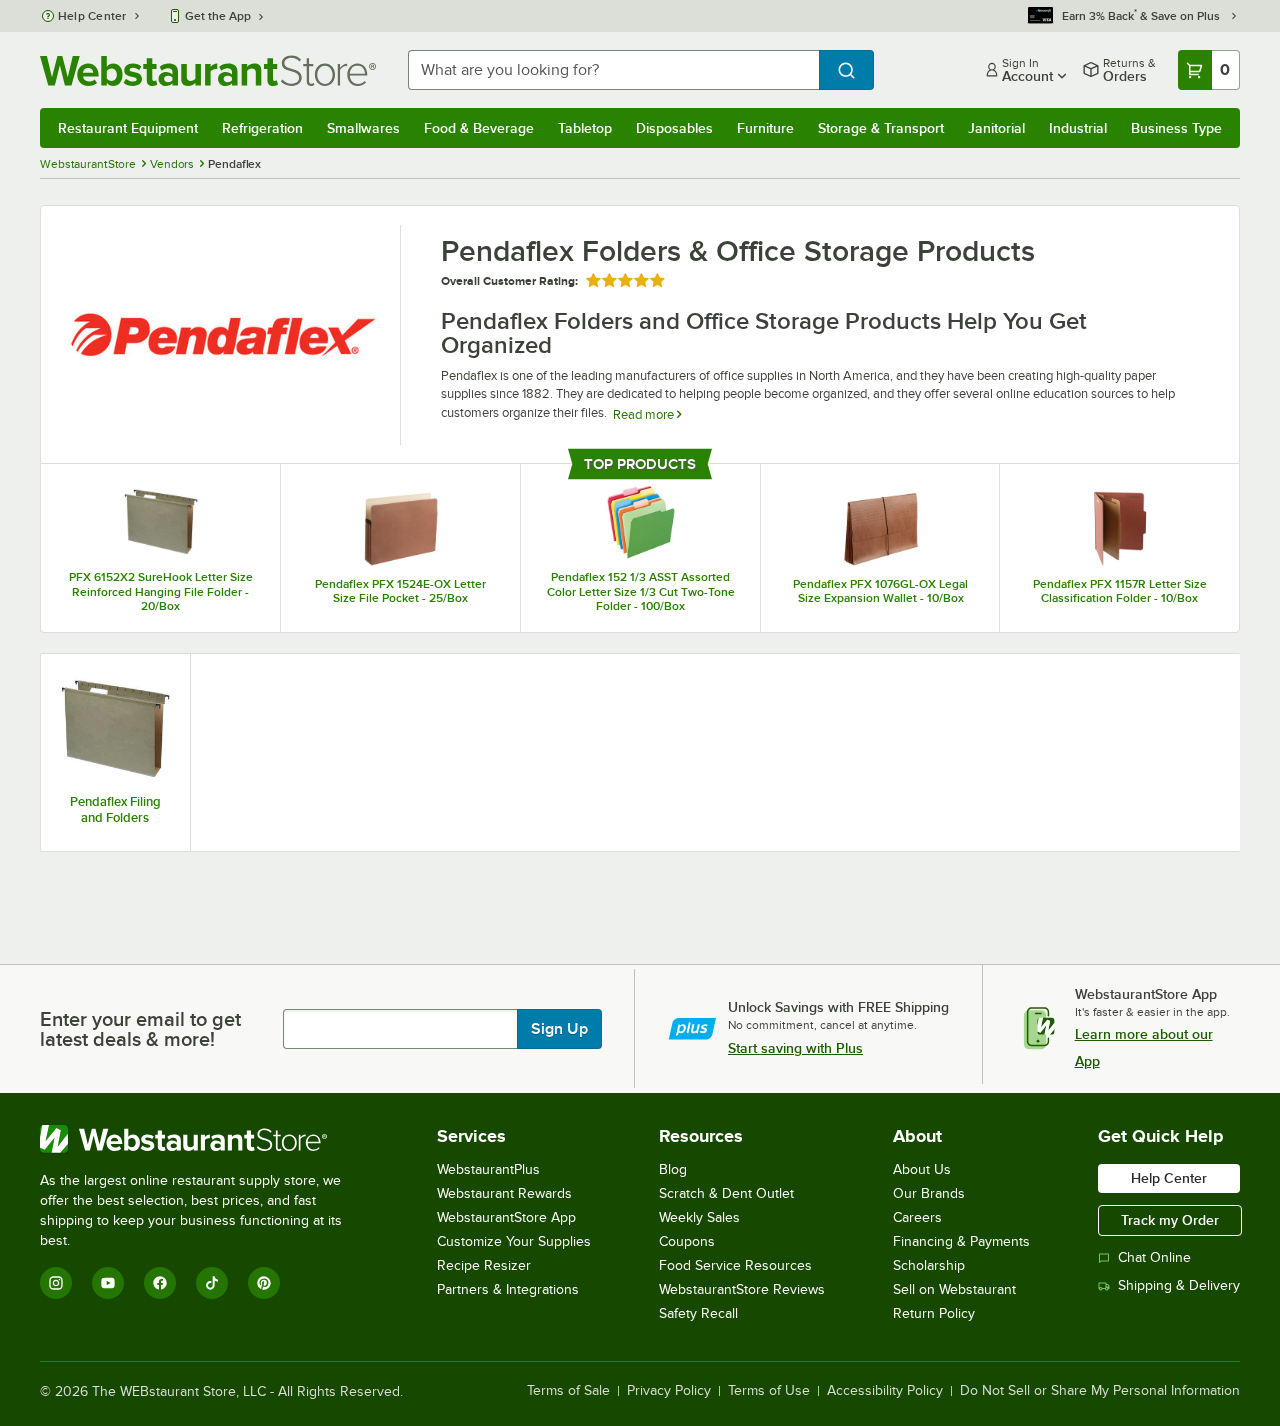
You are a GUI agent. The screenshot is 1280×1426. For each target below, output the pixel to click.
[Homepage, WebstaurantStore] (208, 70)
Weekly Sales (699, 1217)
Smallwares (363, 128)
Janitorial (996, 128)
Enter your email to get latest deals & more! (140, 1029)
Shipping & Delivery (1179, 1285)
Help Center (92, 16)
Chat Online (1154, 1257)
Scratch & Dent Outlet (726, 1193)
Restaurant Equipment (128, 128)
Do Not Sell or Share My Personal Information (1100, 1391)
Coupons (687, 1241)
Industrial (1078, 128)
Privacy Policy (669, 1391)
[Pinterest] (264, 1283)
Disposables (674, 128)
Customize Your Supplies (514, 1241)
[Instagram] (56, 1283)
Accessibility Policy (885, 1391)
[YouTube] (108, 1283)
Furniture (765, 128)
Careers (917, 1217)
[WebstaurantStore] (204, 1139)
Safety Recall (698, 1313)
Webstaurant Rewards (504, 1193)
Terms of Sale (568, 1391)
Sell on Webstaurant (954, 1289)
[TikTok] (212, 1283)
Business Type (1176, 128)
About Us (922, 1169)
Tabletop (585, 128)
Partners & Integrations (508, 1289)
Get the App (218, 16)
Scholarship (929, 1265)
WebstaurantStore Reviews (742, 1289)
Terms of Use (769, 1391)
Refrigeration (262, 128)
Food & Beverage (479, 128)
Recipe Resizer (484, 1265)
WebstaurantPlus (488, 1169)
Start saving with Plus (795, 1048)
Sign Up (559, 1029)
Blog (673, 1169)
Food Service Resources (735, 1265)
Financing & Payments (961, 1241)
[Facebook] (160, 1283)
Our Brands (929, 1193)
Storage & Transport (881, 128)
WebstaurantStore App (506, 1217)
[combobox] (613, 70)
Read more (645, 414)
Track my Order (1170, 1220)
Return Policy (934, 1313)
